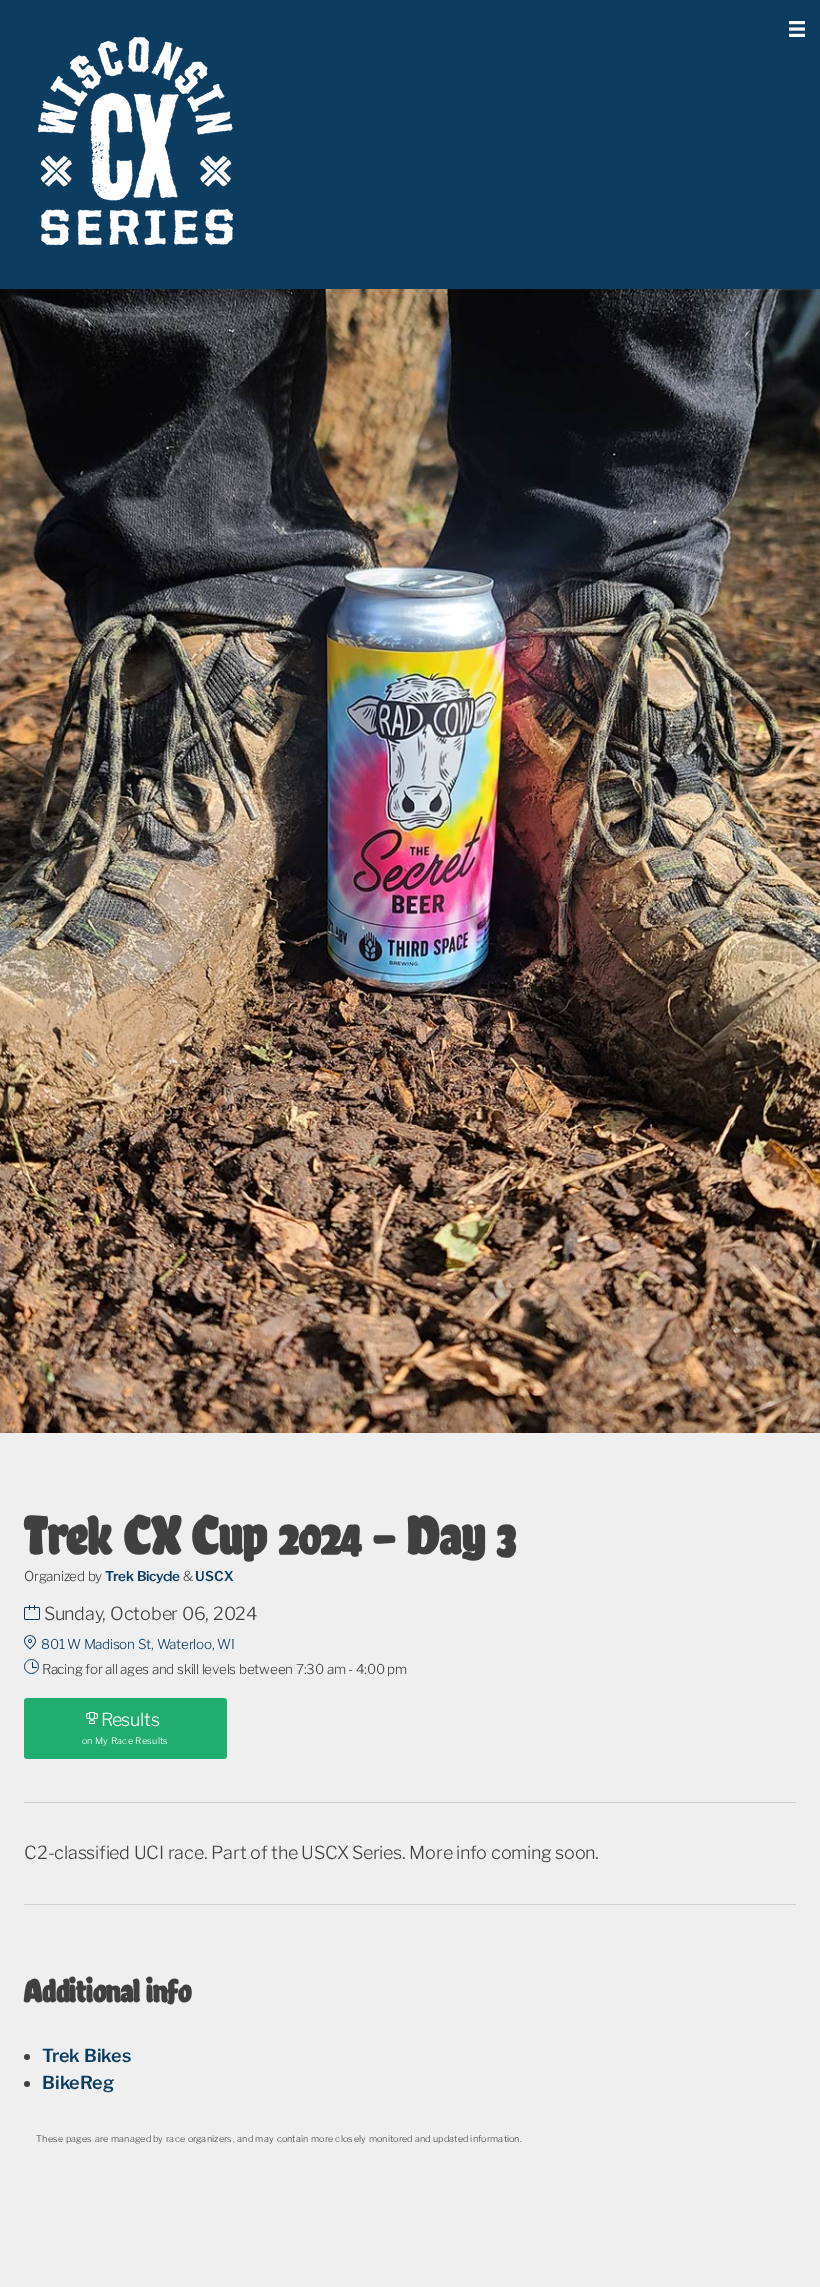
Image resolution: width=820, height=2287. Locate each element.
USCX (214, 1576)
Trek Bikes (86, 2055)
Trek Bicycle (142, 1576)
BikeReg (77, 2082)
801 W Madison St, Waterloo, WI (138, 1644)
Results (125, 1727)
